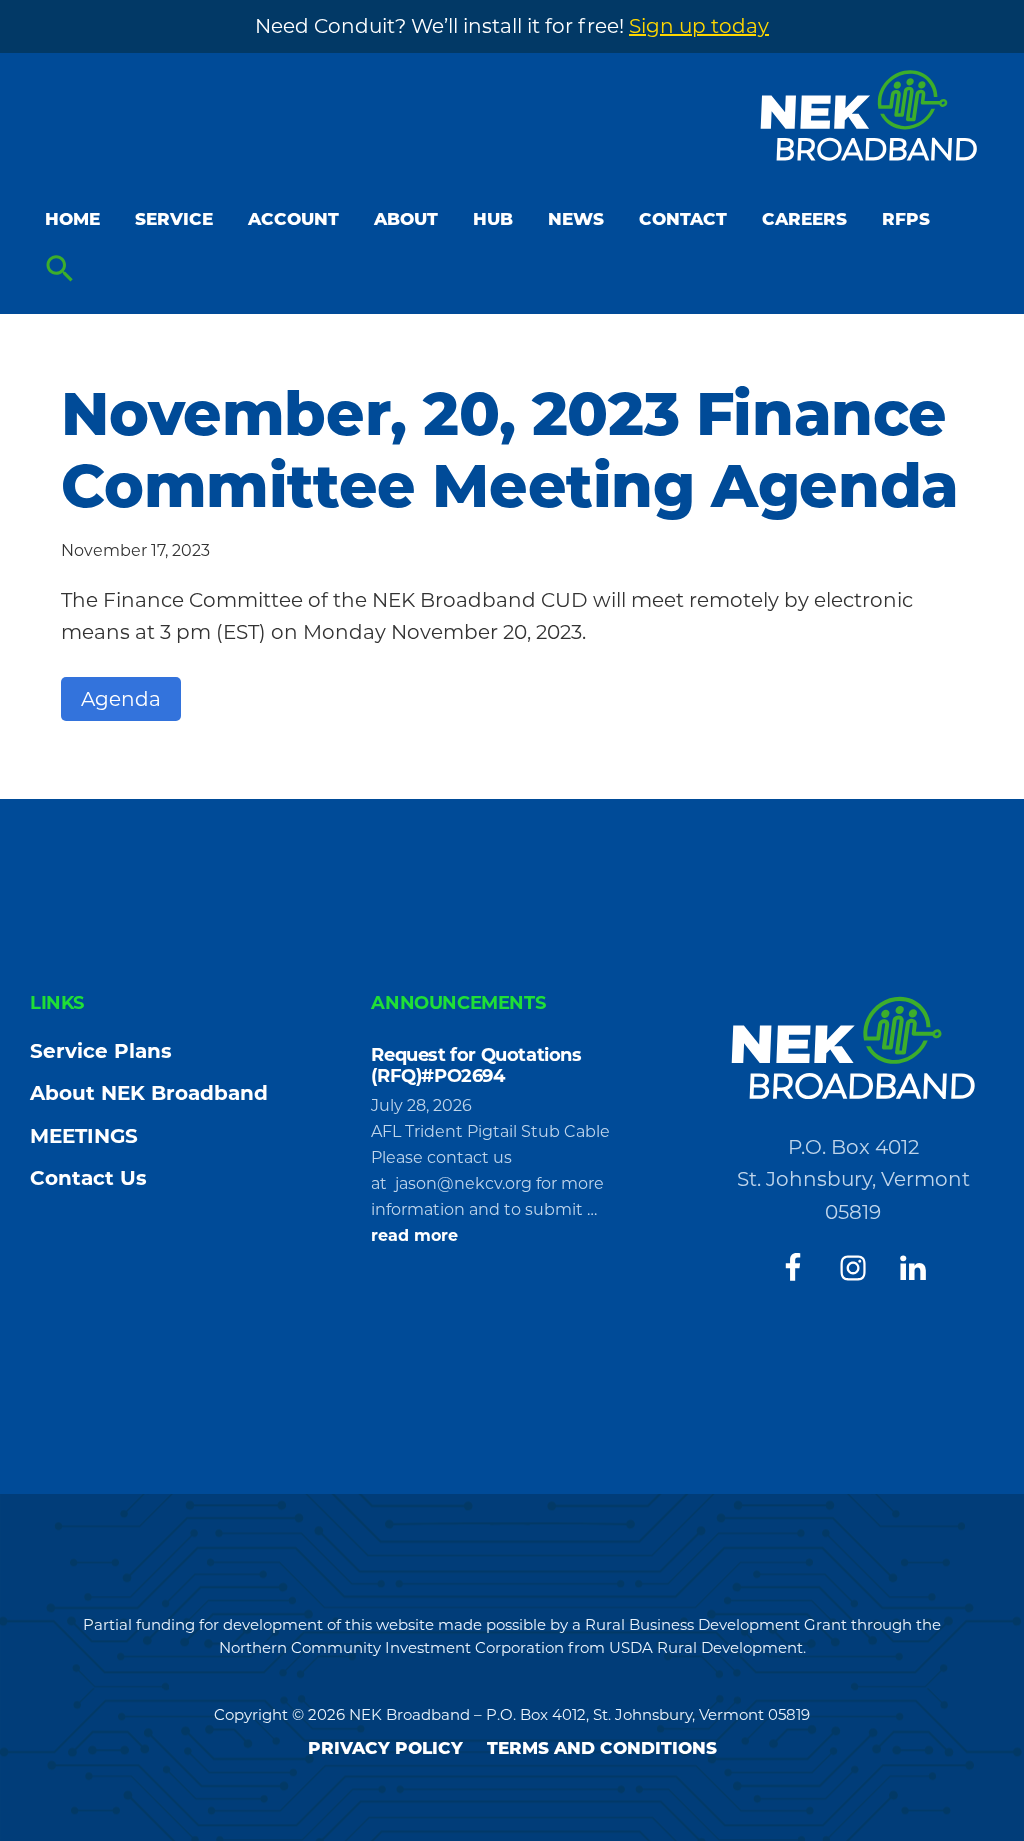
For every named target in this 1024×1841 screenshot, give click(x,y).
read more (414, 1237)
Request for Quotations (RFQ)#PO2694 (476, 1066)
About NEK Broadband (149, 1093)
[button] (60, 270)
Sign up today (699, 26)
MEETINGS (84, 1136)
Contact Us (88, 1178)
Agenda (121, 699)
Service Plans (101, 1051)
